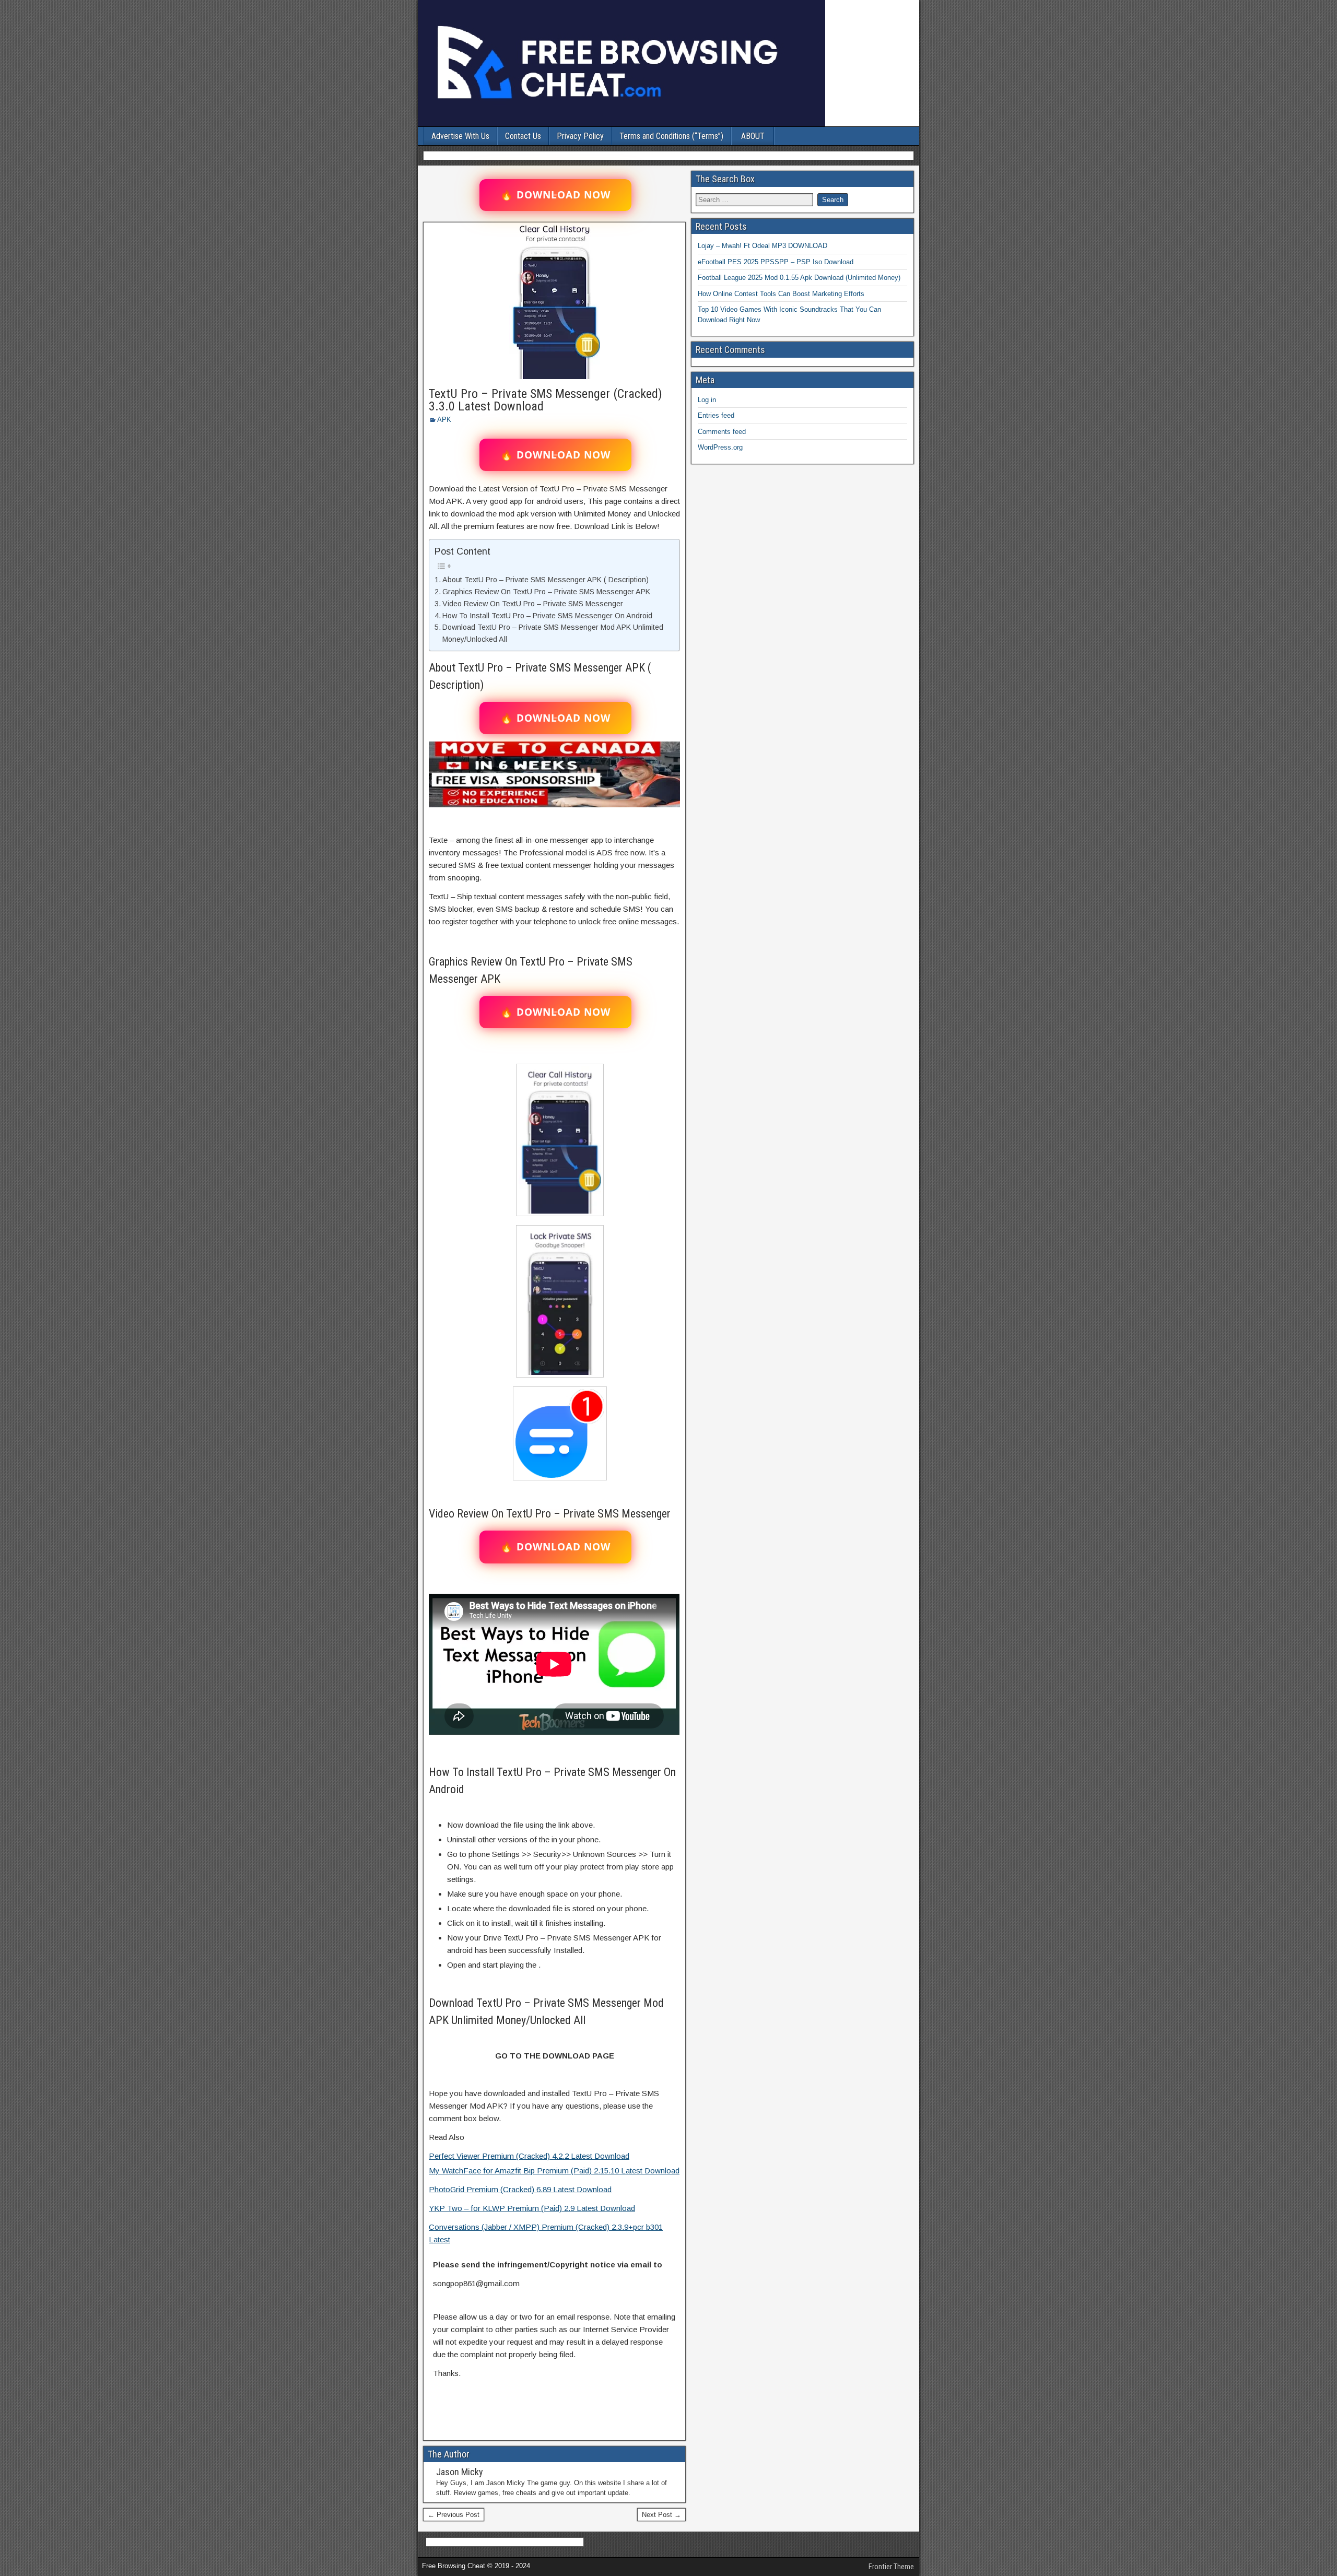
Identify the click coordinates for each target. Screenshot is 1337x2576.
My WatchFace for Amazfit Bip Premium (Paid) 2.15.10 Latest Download (554, 2171)
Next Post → (661, 2515)
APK (444, 420)
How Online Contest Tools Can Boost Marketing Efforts (781, 294)
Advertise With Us (460, 136)
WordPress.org (720, 447)
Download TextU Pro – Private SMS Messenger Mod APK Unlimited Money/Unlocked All (553, 633)
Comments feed (722, 432)
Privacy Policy (580, 136)
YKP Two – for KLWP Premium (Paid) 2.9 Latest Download (532, 2208)
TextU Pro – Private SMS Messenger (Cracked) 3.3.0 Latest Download (546, 400)
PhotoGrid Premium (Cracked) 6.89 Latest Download (520, 2189)
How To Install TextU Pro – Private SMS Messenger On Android (547, 616)
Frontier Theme (891, 2567)
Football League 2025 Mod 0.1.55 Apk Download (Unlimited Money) (799, 278)
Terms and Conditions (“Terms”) (671, 136)
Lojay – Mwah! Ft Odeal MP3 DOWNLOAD (763, 246)
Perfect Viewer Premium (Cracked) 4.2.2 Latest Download (529, 2156)
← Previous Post (454, 2515)
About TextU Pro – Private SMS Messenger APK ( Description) (546, 580)
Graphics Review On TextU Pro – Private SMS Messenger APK (546, 592)
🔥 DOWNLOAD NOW (555, 195)
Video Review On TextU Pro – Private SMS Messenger (533, 604)
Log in (707, 400)
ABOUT (753, 136)
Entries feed (716, 415)
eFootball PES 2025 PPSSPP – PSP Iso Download (776, 262)
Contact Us (523, 136)
